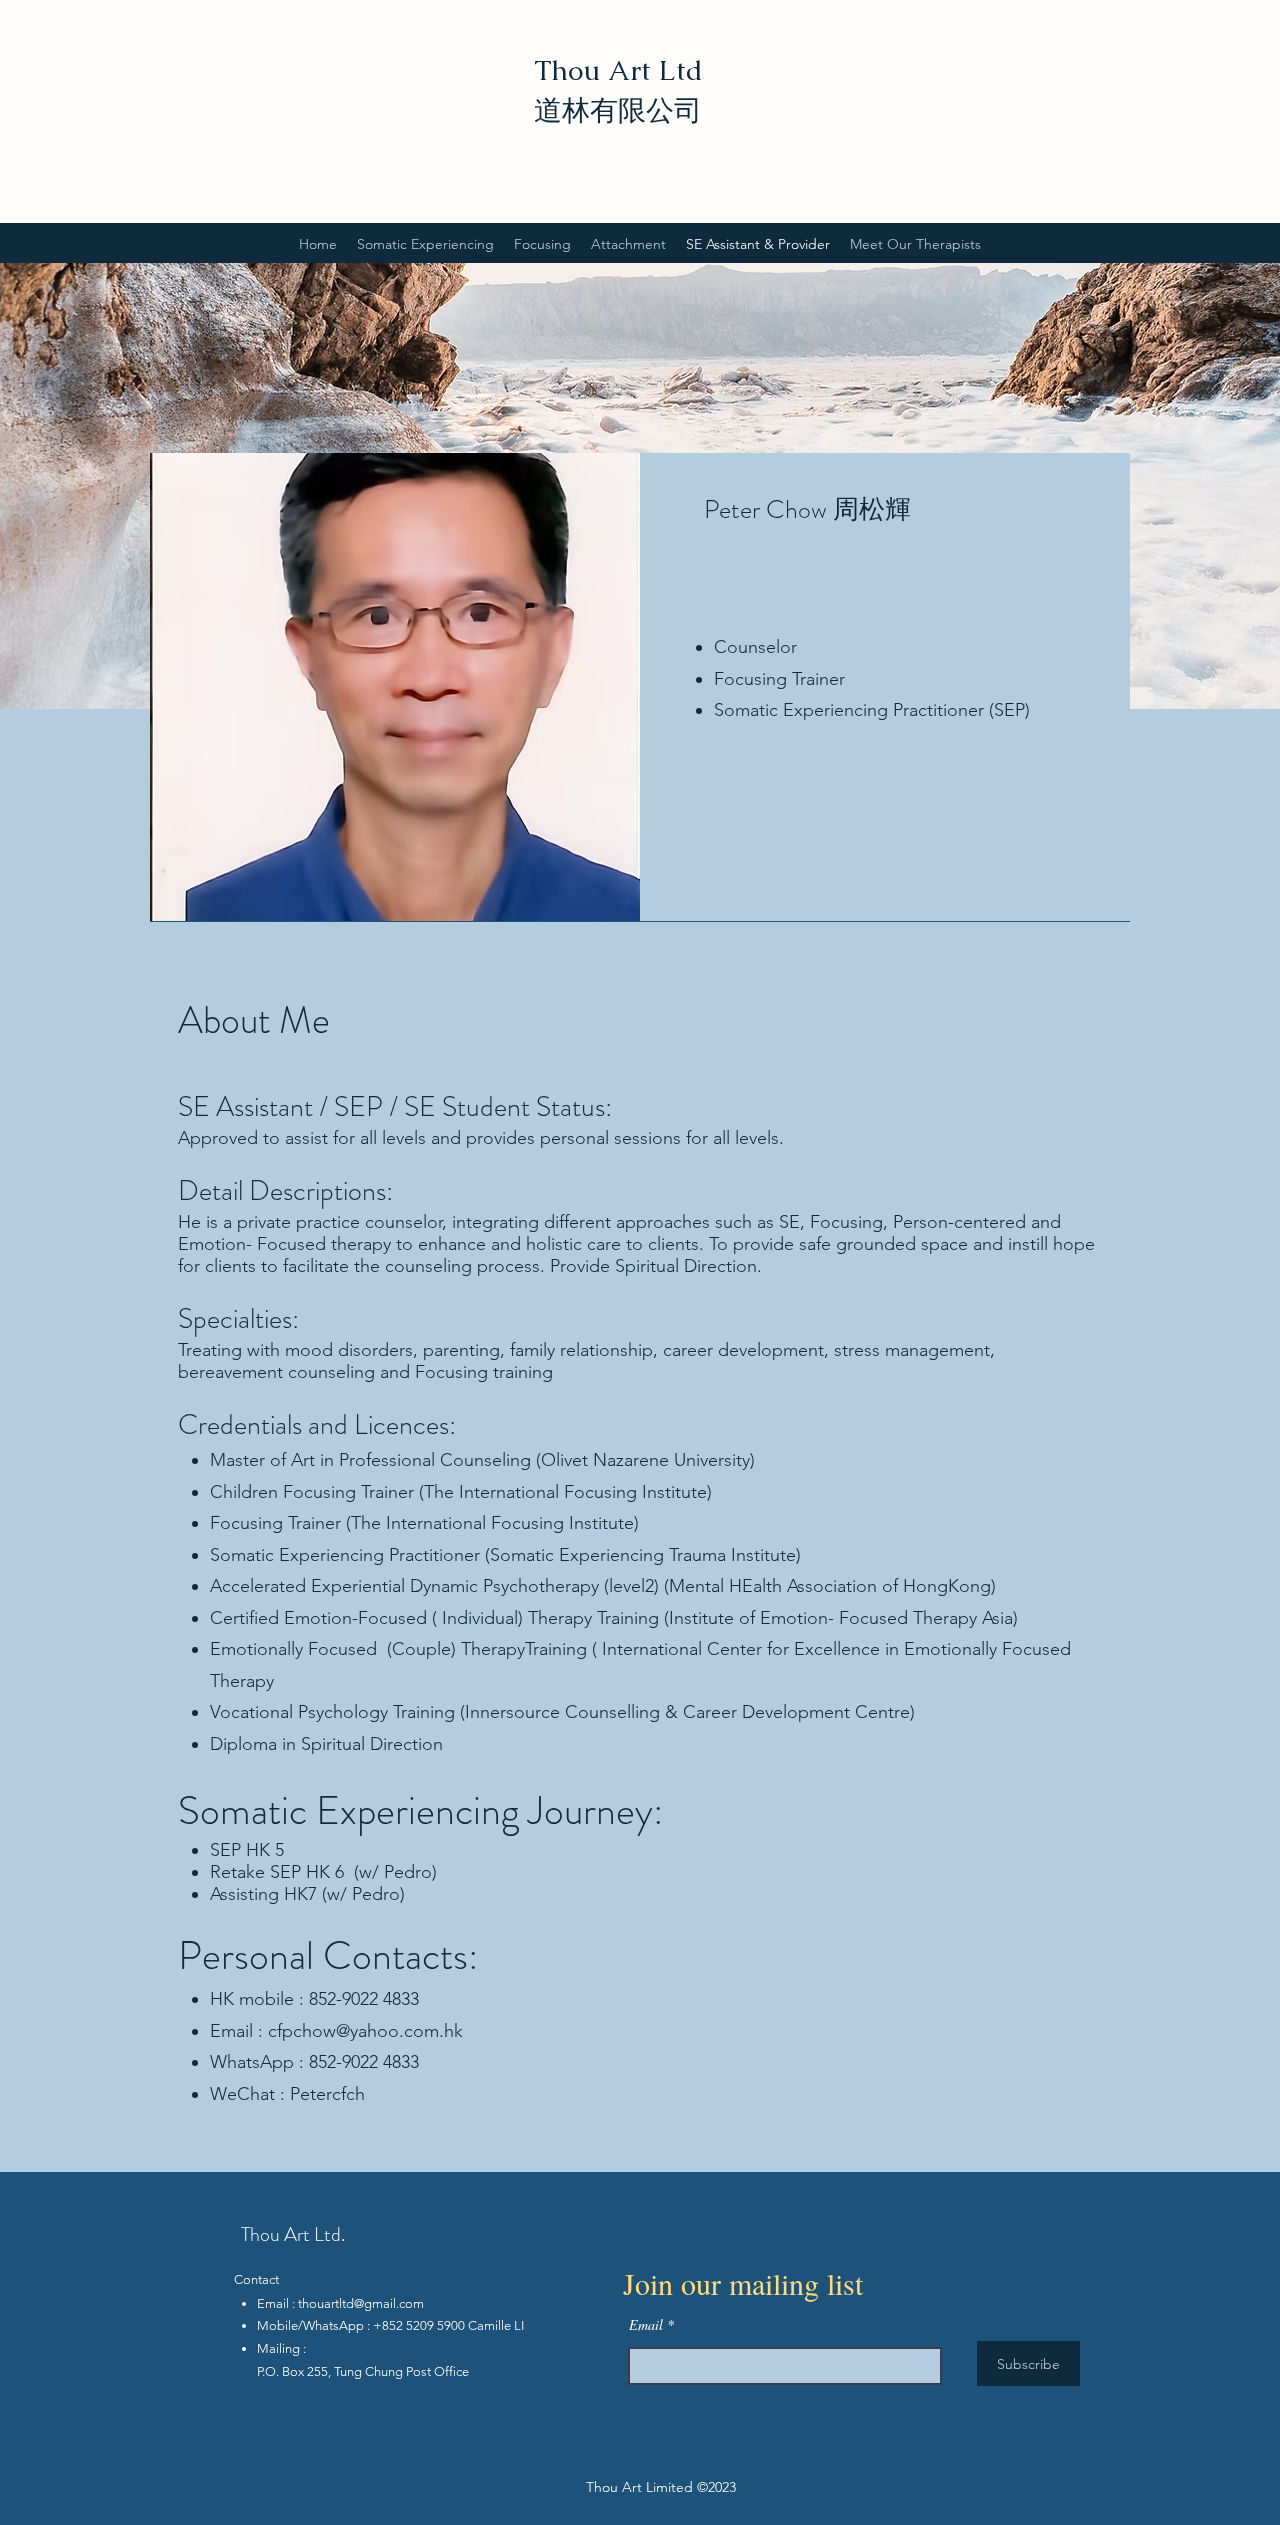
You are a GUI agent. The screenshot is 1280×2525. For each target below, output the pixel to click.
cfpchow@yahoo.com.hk (365, 2031)
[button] (425, 244)
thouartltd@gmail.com (361, 2303)
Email (646, 2325)
